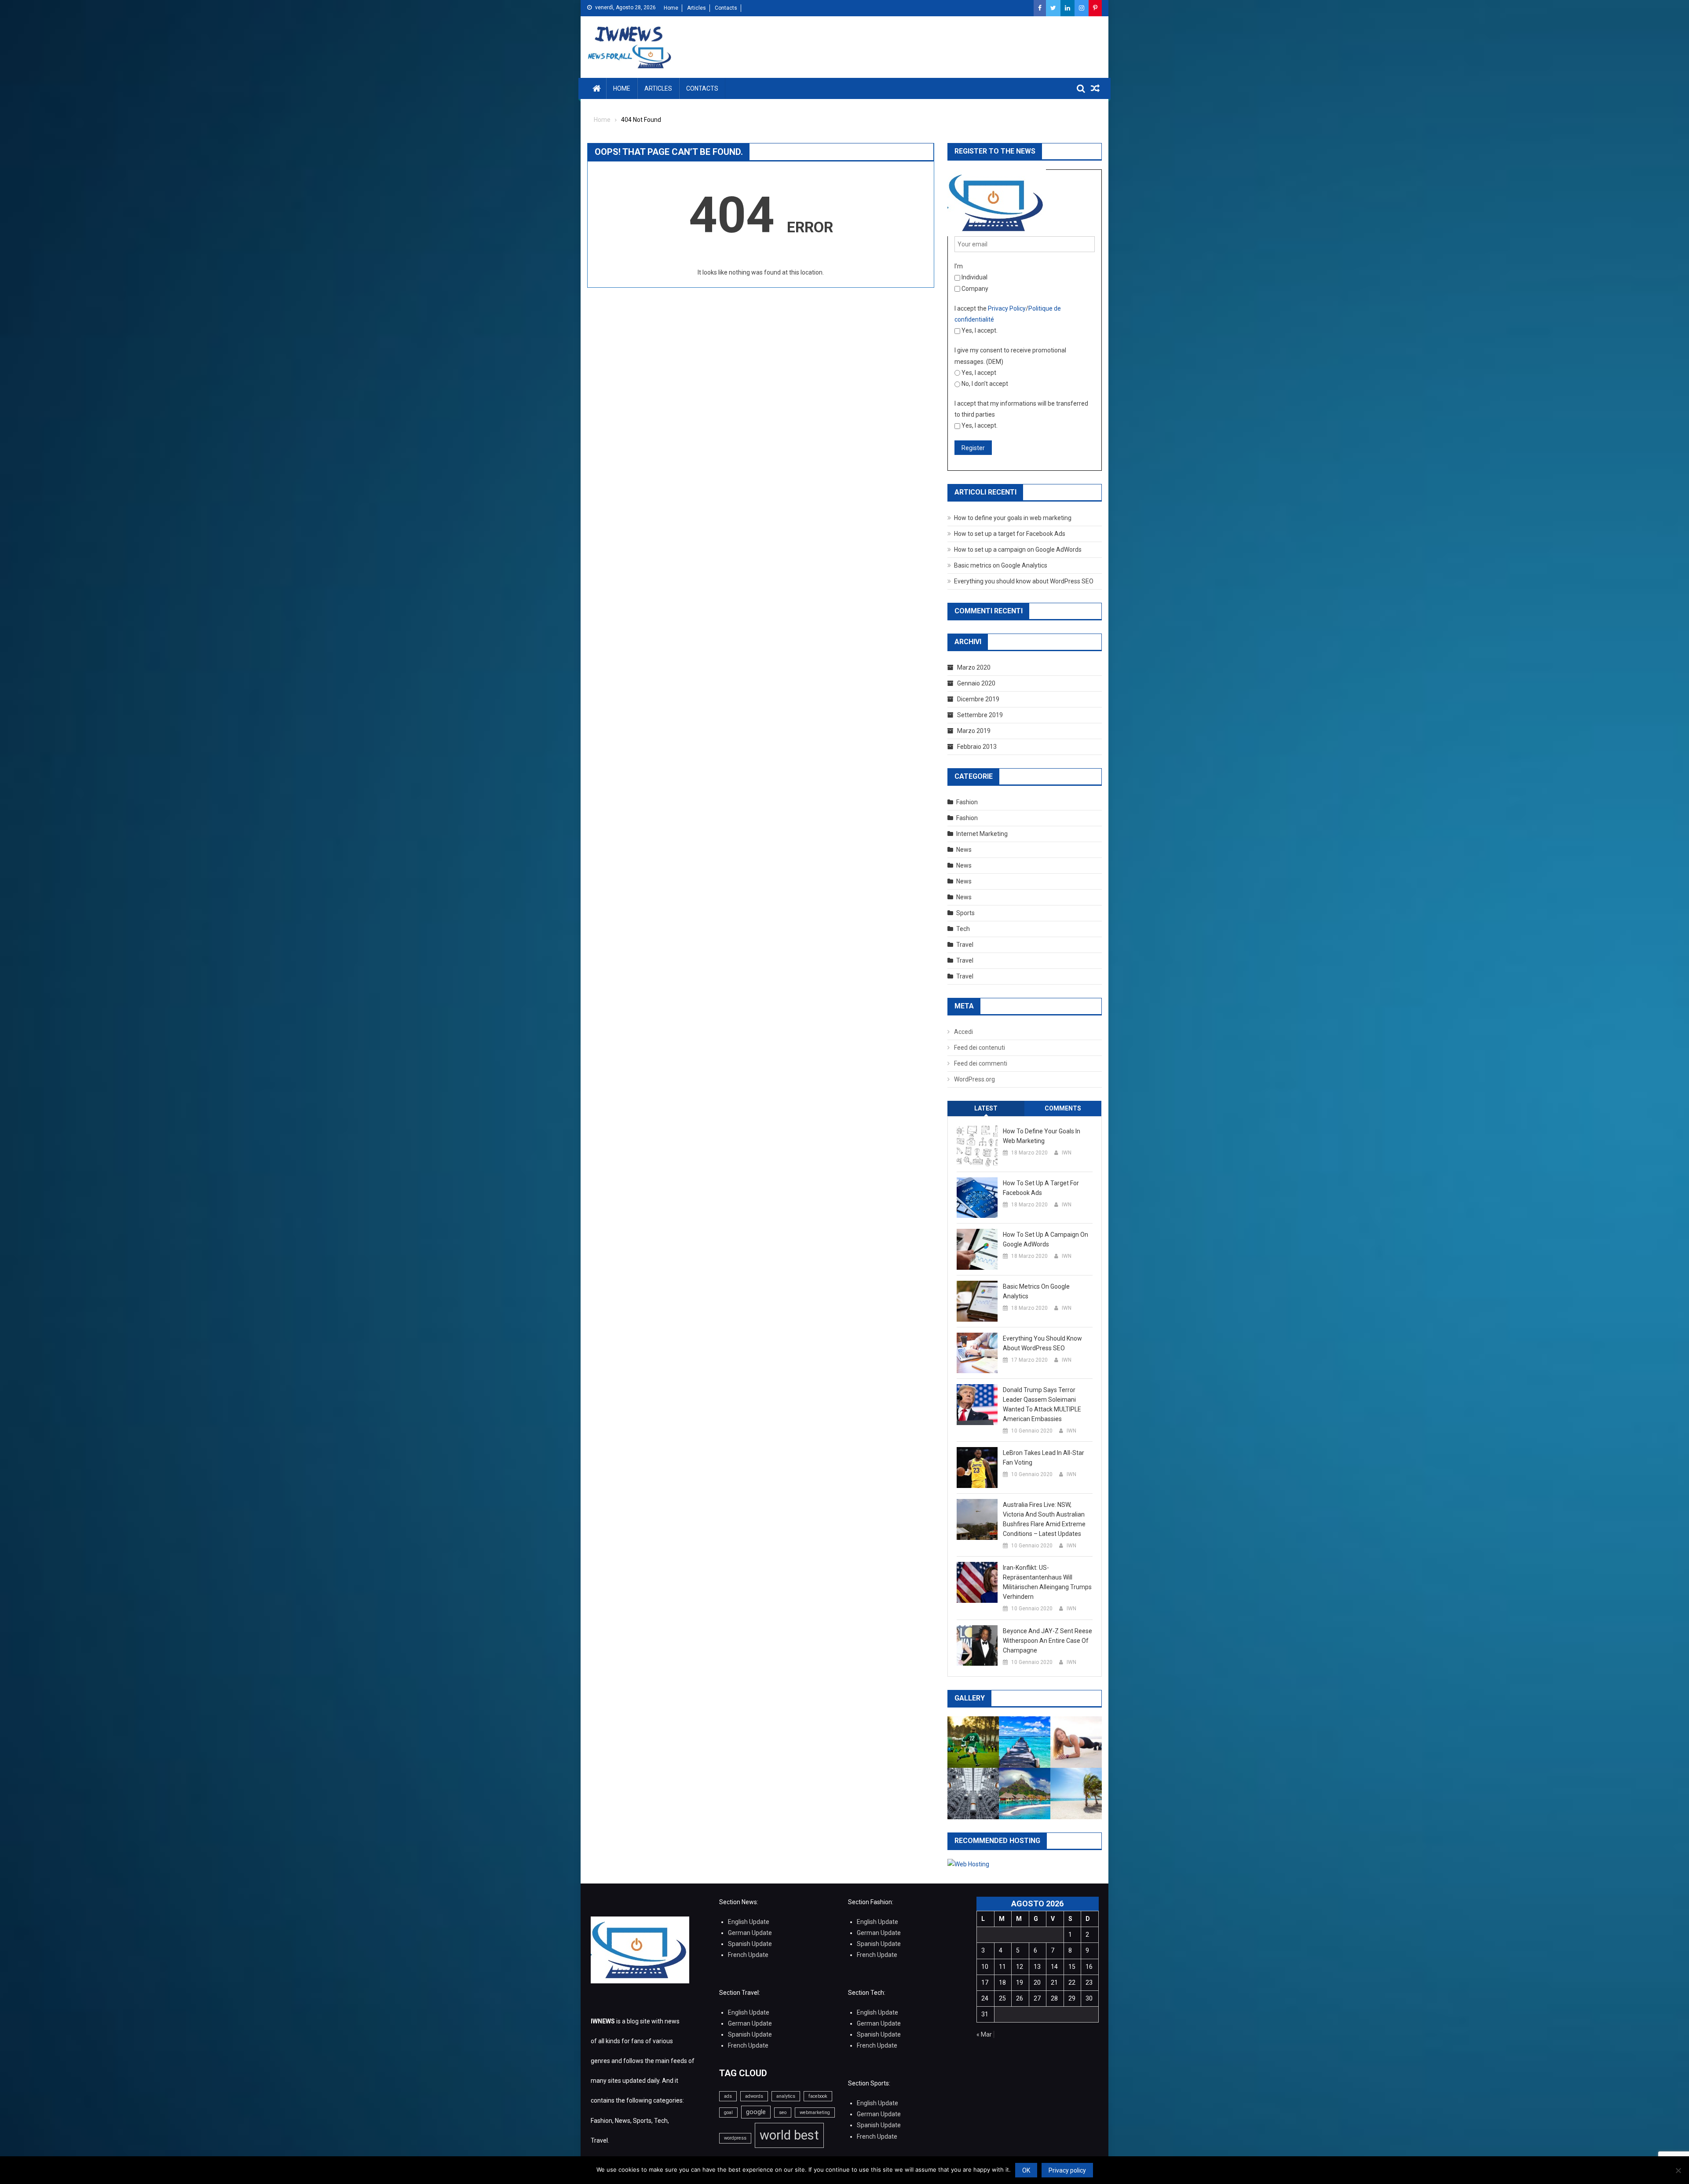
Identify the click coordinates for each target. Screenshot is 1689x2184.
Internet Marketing (982, 834)
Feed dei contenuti (980, 1048)
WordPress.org (974, 1079)
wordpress (735, 2138)
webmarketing (815, 2113)
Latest (986, 1108)
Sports (965, 913)
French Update (748, 1955)
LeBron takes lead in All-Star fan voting (1044, 1458)
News (964, 850)
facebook (818, 2096)
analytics (786, 2096)
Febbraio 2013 (977, 747)
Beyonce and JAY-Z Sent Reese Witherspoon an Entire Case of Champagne (1047, 1641)
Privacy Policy (1007, 308)
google (756, 2112)
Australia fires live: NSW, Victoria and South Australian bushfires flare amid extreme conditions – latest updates (1044, 1519)
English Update (749, 1922)
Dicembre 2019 (978, 699)
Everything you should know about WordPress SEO (1024, 581)
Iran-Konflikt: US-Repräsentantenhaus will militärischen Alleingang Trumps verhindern (1047, 1582)
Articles (696, 8)
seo (783, 2113)
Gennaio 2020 (976, 683)
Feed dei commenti (981, 1063)
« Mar (984, 2034)
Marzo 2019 (974, 731)
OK (1026, 2170)
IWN (1067, 1153)
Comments (1063, 1108)
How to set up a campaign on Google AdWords (1018, 550)
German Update (750, 1933)
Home (671, 8)
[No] (1678, 2170)
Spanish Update (750, 1944)
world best (789, 2135)
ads (728, 2096)
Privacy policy (1067, 2170)
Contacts (726, 8)
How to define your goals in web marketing (1013, 518)
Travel (965, 945)
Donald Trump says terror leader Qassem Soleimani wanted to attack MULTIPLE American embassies (1042, 1404)
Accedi (963, 1032)
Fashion (967, 802)
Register (973, 448)
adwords (754, 2096)
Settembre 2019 (980, 715)
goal (728, 2113)
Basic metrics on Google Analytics (1001, 565)
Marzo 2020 (974, 667)
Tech (963, 929)
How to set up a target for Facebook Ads (1010, 534)
